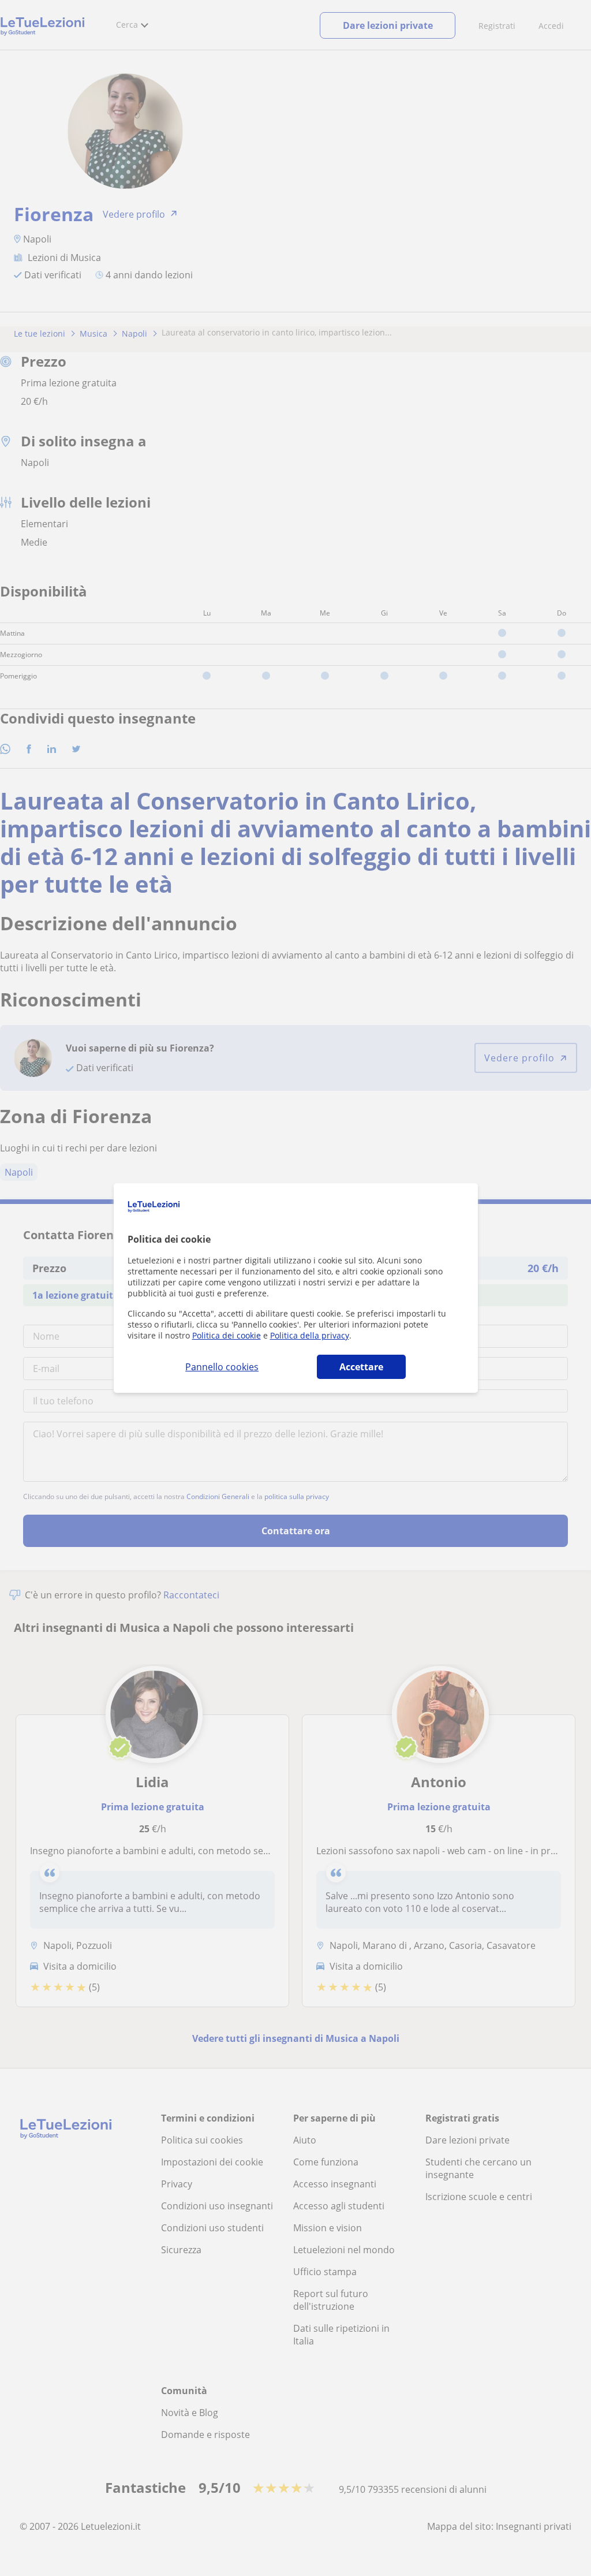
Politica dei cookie (227, 1335)
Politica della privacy (310, 1335)
